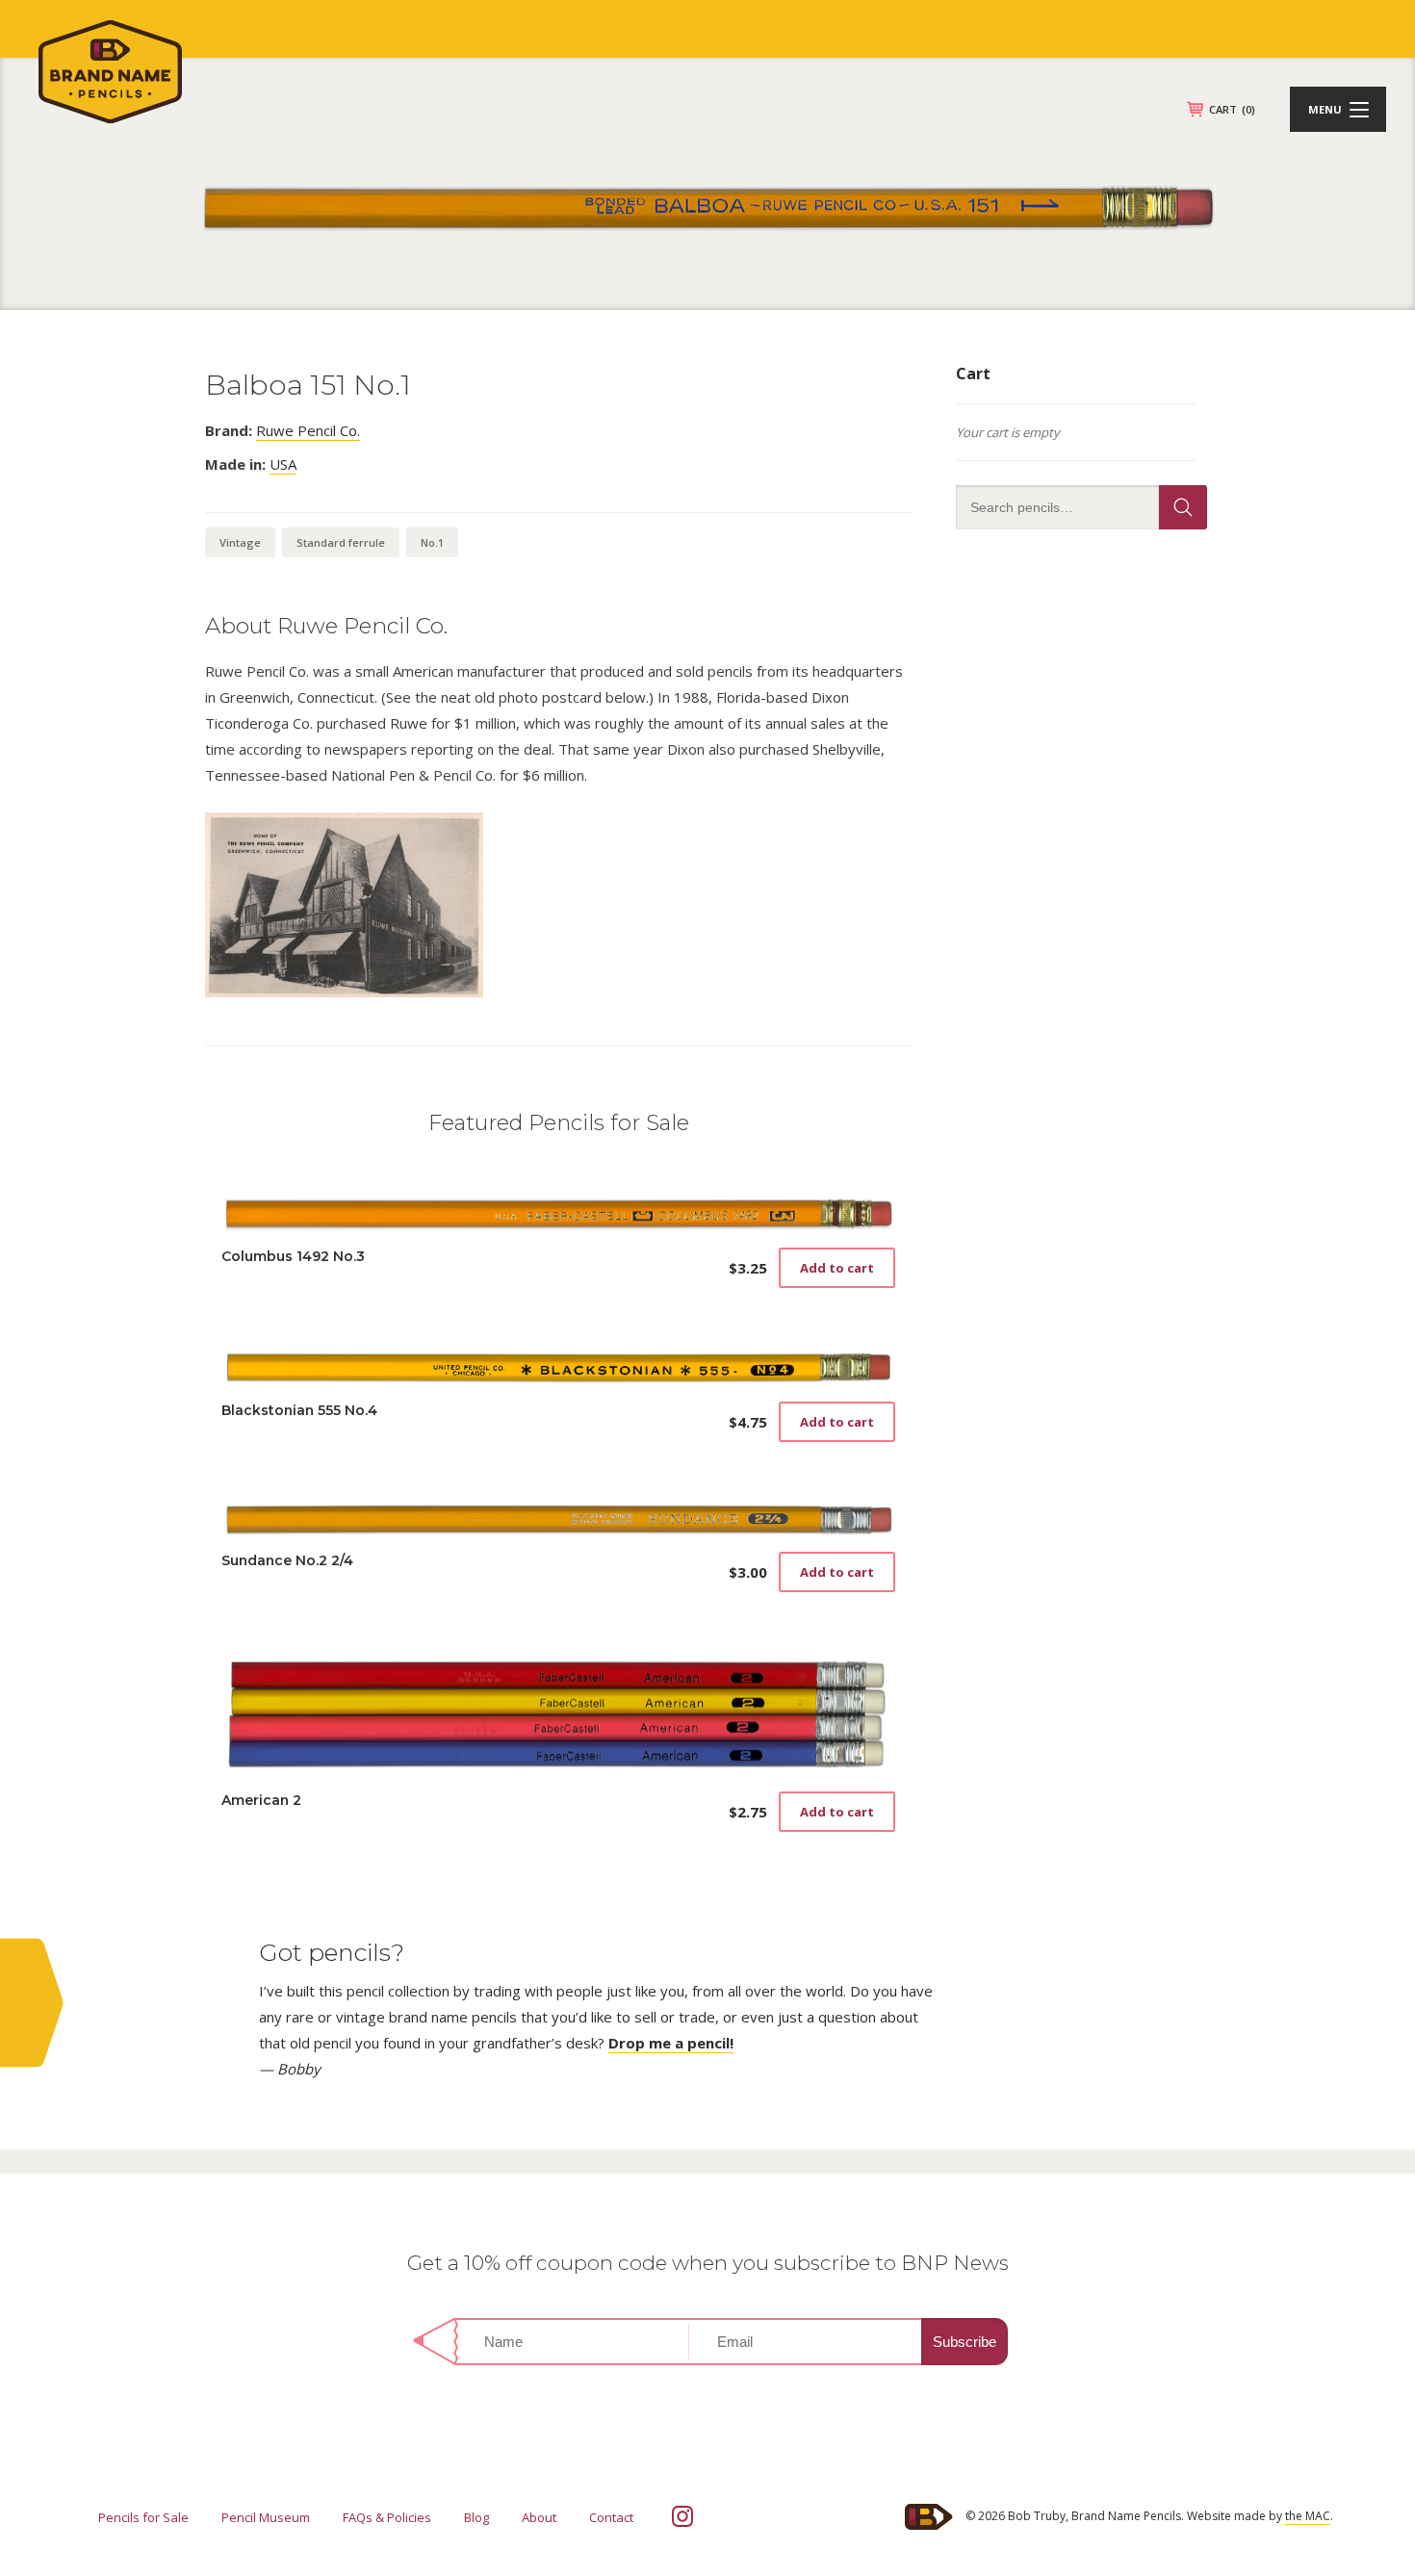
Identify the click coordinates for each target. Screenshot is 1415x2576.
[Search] (1183, 507)
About (539, 2517)
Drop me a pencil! (671, 2043)
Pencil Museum (266, 2517)
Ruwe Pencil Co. (308, 430)
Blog (476, 2517)
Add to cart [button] (837, 1268)
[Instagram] (682, 2516)
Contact (611, 2517)
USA (283, 464)
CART (1232, 109)
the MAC (1308, 2516)
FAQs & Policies (387, 2517)
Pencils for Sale (143, 2517)
